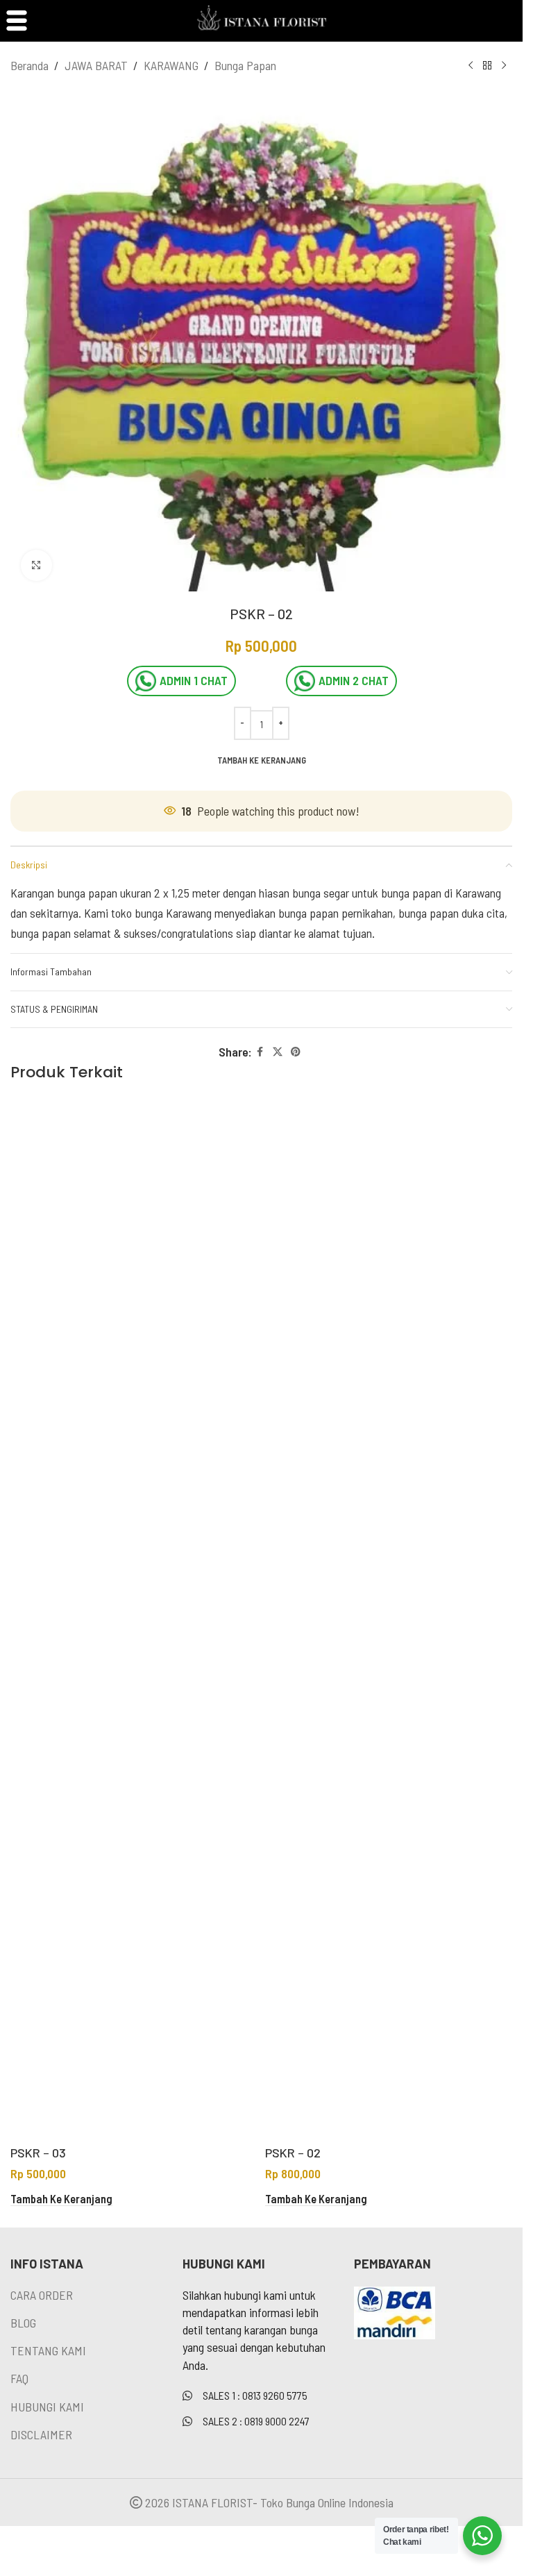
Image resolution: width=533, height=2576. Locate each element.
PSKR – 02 (293, 2153)
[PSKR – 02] (389, 1618)
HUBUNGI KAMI (47, 2407)
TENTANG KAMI (48, 2350)
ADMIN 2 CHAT (354, 680)
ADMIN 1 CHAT (194, 680)
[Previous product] (471, 65)
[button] (61, 2199)
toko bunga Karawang (161, 913)
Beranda (29, 65)
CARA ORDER (42, 2295)
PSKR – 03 (38, 2153)
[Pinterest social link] (296, 1052)
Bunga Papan (245, 65)
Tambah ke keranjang (262, 760)
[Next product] (504, 65)
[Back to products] (487, 65)
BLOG (23, 2323)
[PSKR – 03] (134, 1618)
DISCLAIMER (41, 2434)
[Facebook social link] (260, 1052)
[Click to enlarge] (36, 565)
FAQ (19, 2378)
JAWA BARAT (96, 65)
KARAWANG (171, 65)
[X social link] (278, 1052)
